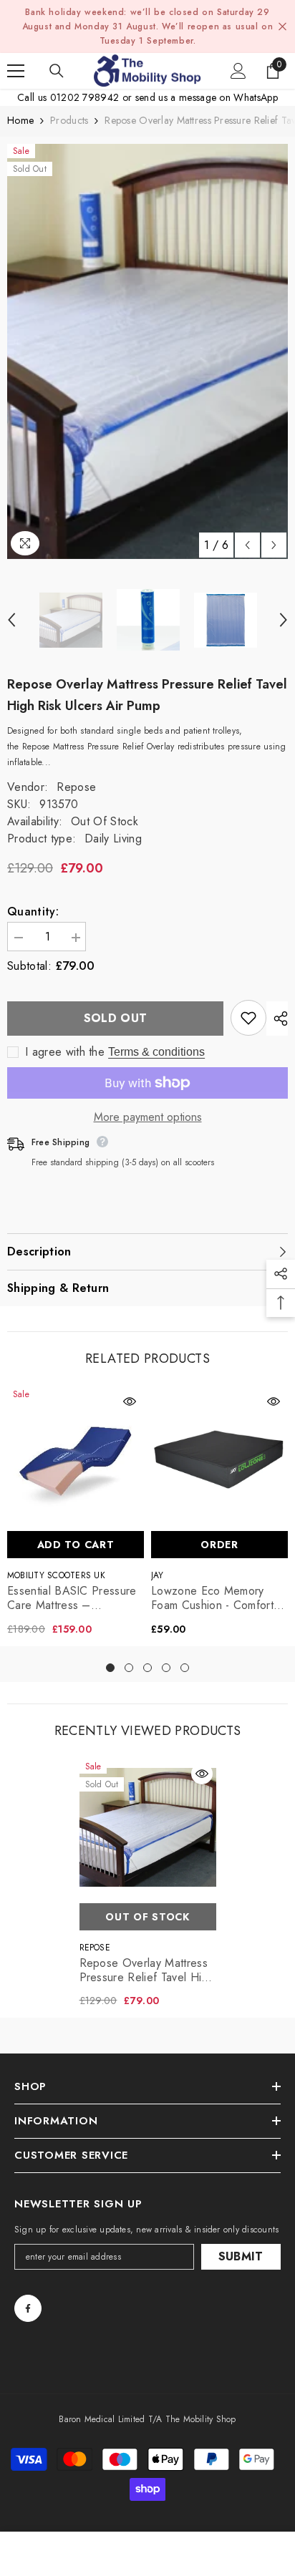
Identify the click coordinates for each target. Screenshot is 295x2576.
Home (20, 120)
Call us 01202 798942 (68, 97)
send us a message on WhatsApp (207, 97)
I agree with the (65, 1052)
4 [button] (166, 1668)
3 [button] (147, 1668)
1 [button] (110, 1668)
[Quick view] (130, 1401)
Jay (158, 1575)
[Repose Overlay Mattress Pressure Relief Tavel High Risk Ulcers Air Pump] (148, 1828)
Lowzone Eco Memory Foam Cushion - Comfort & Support (218, 1598)
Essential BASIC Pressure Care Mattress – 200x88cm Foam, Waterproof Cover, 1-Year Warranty (72, 1598)
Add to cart (76, 1545)
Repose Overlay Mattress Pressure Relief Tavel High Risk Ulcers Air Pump (147, 1970)
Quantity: (33, 912)
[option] (147, 351)
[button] (247, 545)
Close (282, 27)
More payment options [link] (148, 1117)
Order (219, 1545)
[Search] (57, 71)
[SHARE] (277, 1019)
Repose (76, 787)
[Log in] (238, 71)
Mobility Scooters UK (56, 1575)
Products (69, 120)
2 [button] (129, 1668)
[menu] (16, 71)
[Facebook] (28, 2308)
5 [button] (185, 1668)
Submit (241, 2256)
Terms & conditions (156, 1052)
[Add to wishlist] (248, 1018)
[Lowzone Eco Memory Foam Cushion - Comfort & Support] (219, 1455)
